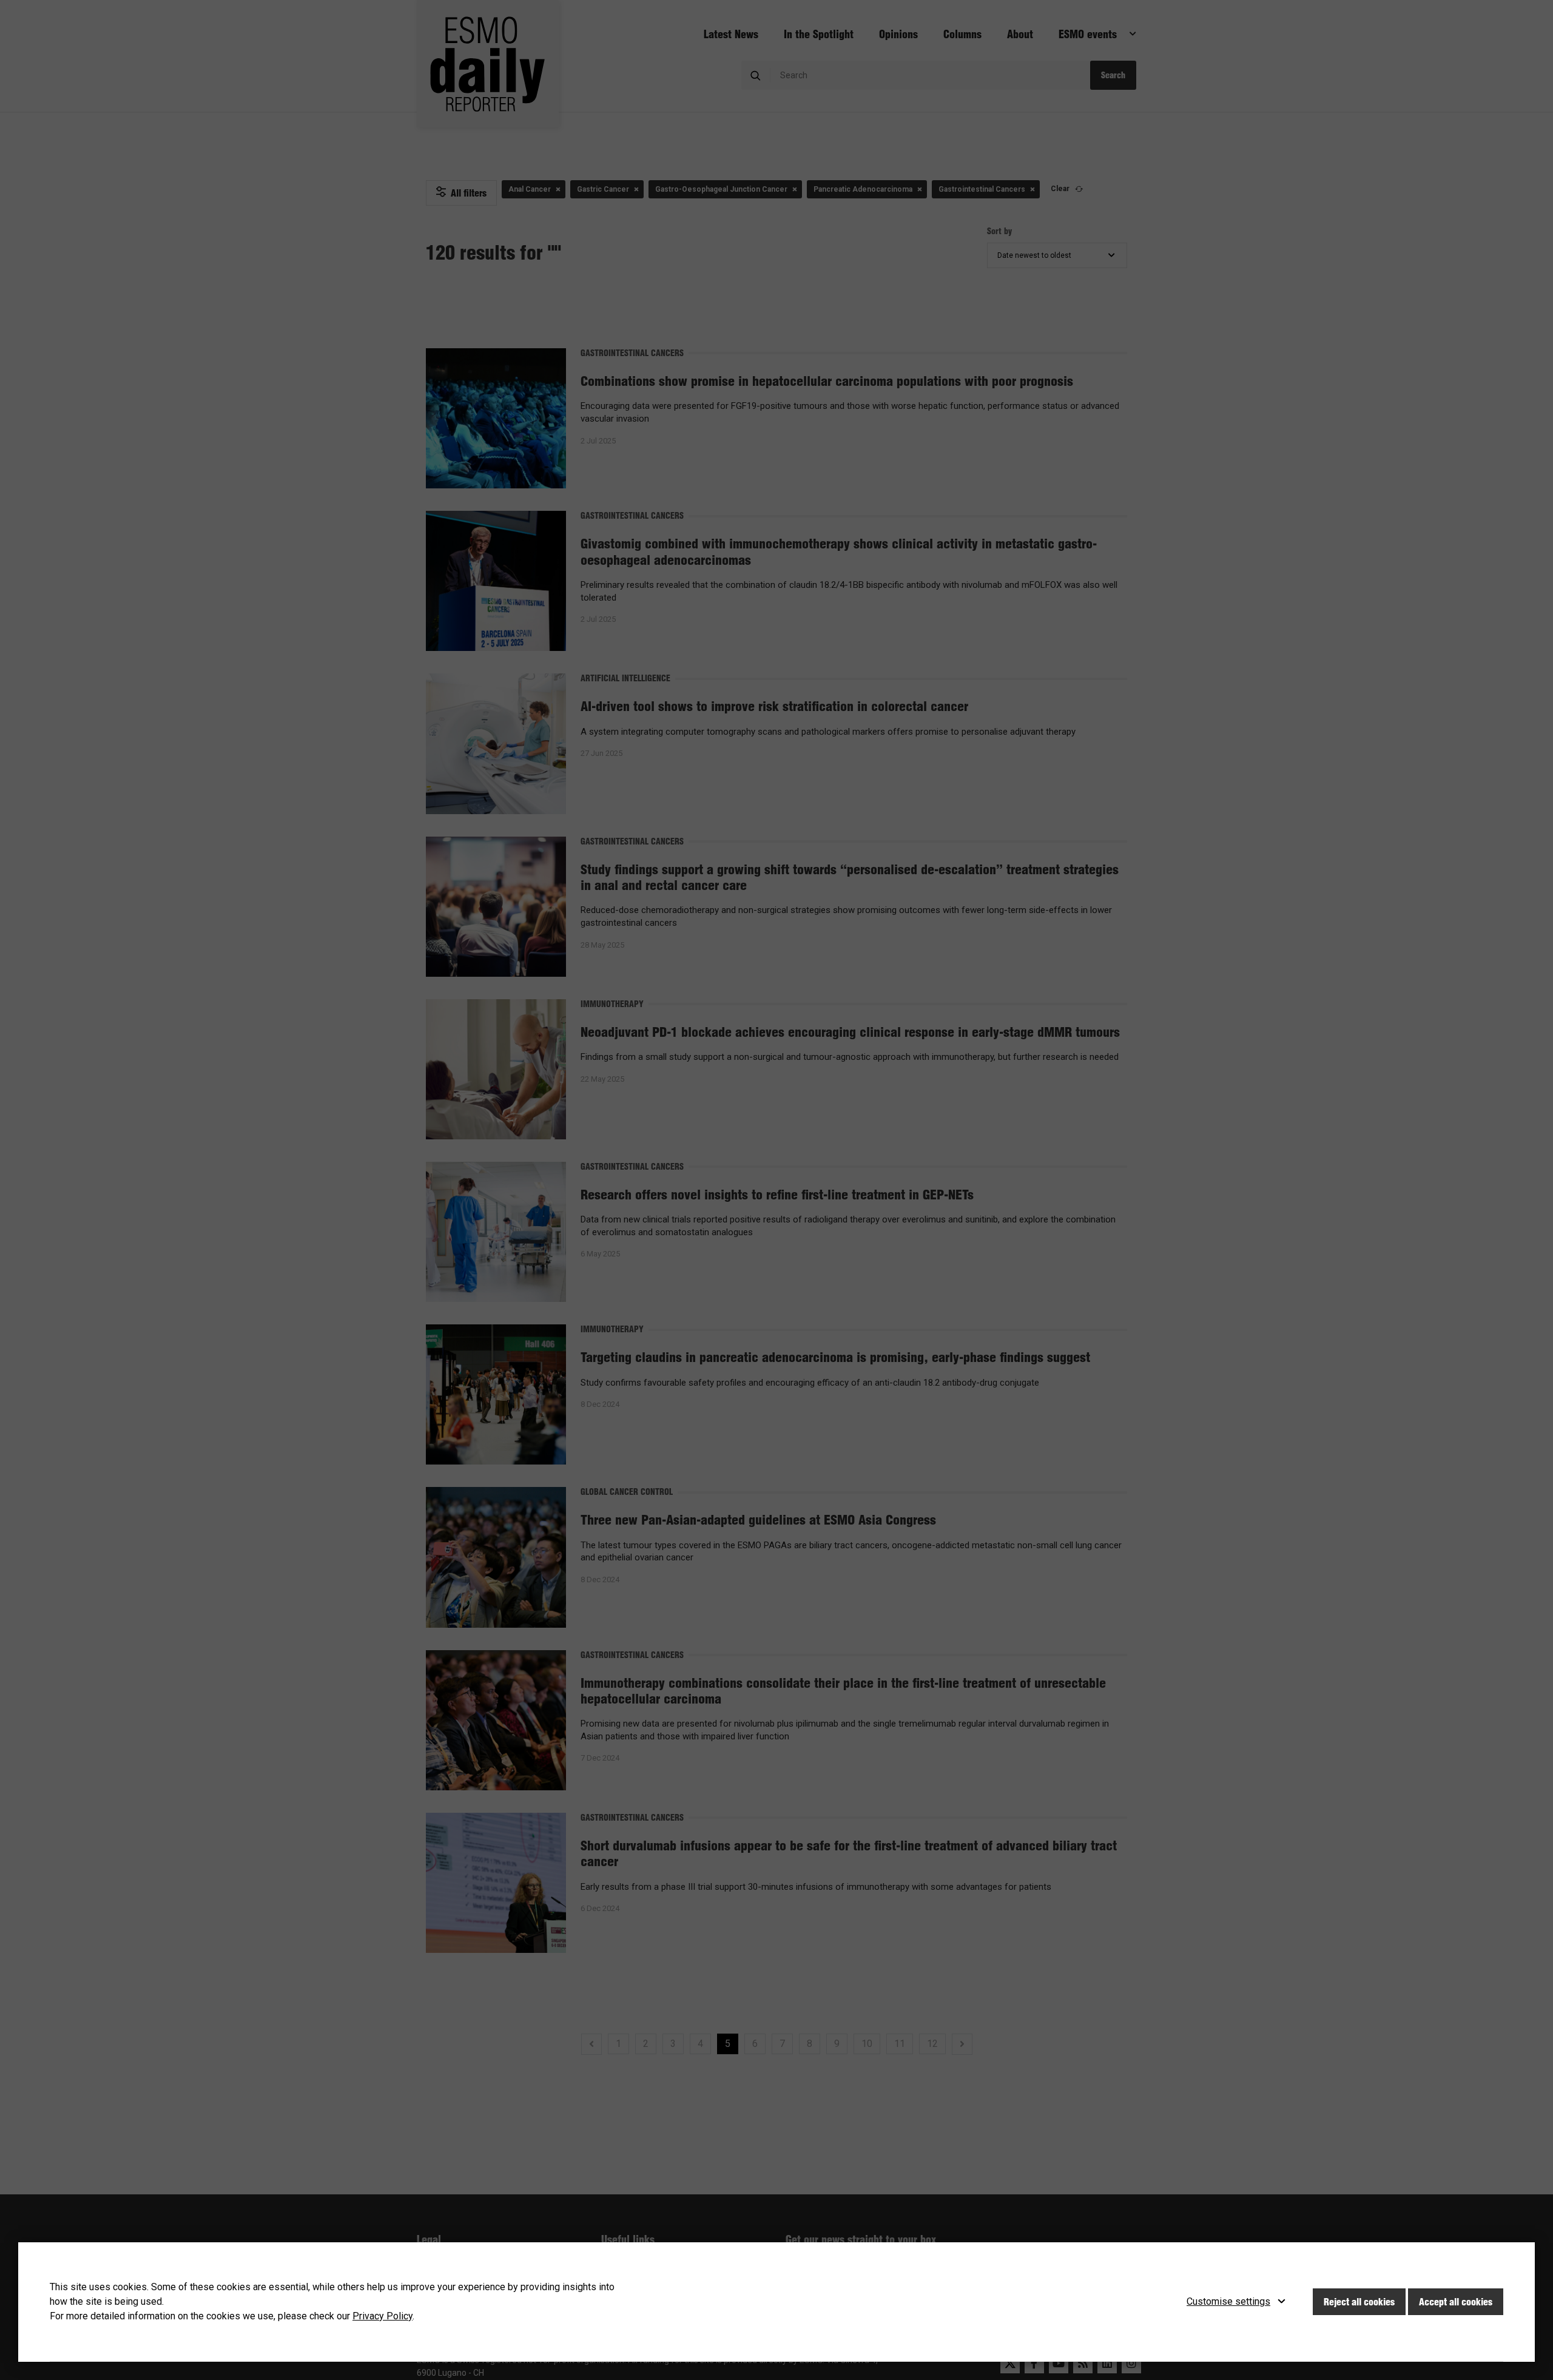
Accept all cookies (1456, 2302)
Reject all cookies (1359, 2302)
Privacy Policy (382, 2316)
